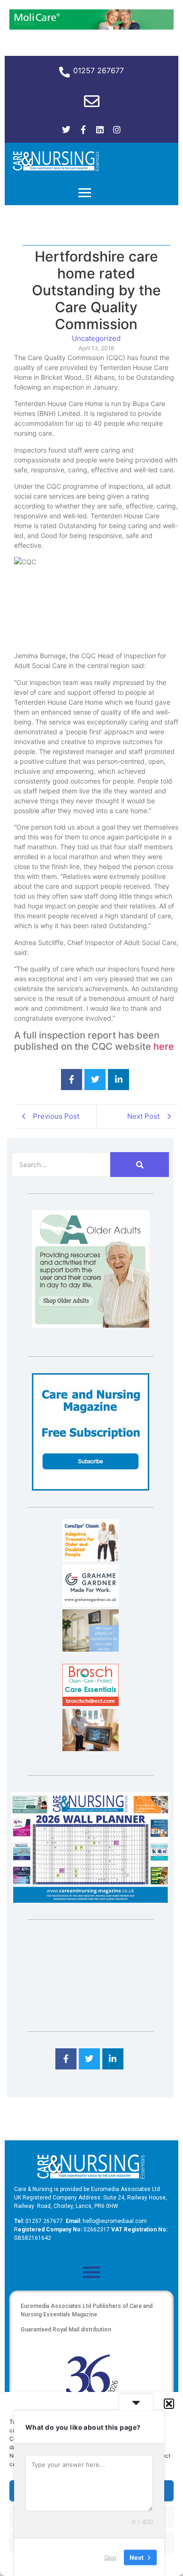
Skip (110, 2557)
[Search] (140, 1165)
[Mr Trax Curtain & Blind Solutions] (91, 1649)
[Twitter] (66, 130)
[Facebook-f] (83, 130)
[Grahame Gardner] (91, 1604)
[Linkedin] (100, 130)
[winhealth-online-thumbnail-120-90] (91, 1559)
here (164, 1046)
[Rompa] (91, 1325)
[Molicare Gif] (91, 27)
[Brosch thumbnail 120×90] (91, 1703)
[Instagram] (117, 130)
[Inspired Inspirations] (91, 1748)
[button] (169, 2404)
